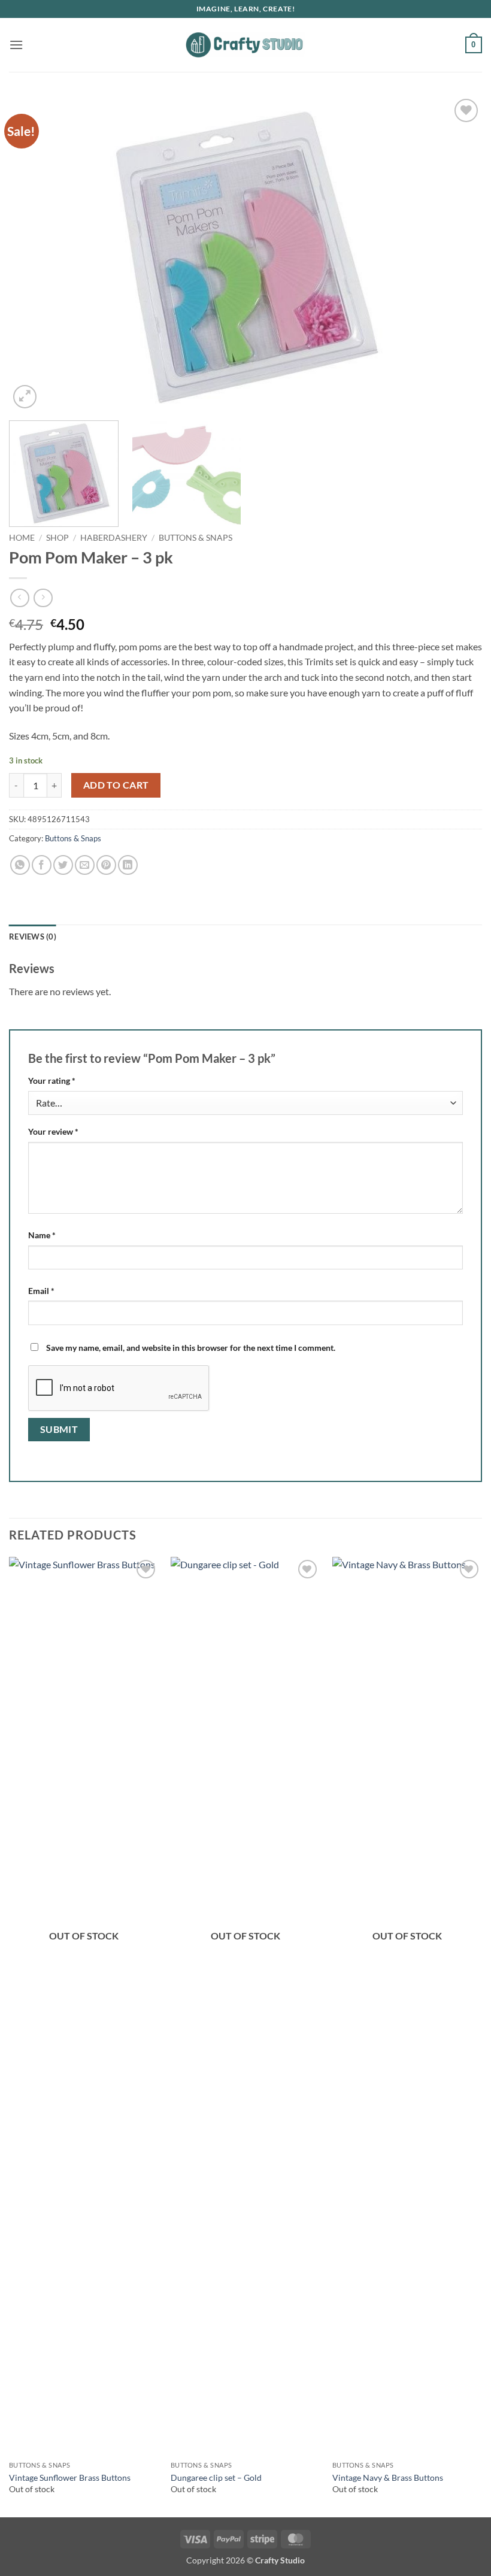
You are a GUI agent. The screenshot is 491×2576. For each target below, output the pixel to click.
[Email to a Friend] (85, 865)
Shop (57, 538)
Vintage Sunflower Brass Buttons (70, 2477)
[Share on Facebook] (42, 865)
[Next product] (19, 598)
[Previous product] (43, 598)
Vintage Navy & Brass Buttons (388, 2477)
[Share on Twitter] (63, 865)
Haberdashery (114, 538)
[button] (16, 45)
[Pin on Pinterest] (106, 865)
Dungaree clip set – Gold (216, 2477)
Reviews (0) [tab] (33, 937)
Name (42, 1235)
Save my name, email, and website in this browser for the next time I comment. (191, 1348)
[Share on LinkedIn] (128, 865)
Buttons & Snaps (196, 538)
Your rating (52, 1081)
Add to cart (116, 785)
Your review (53, 1131)
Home (22, 538)
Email (41, 1291)
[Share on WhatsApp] (20, 865)
